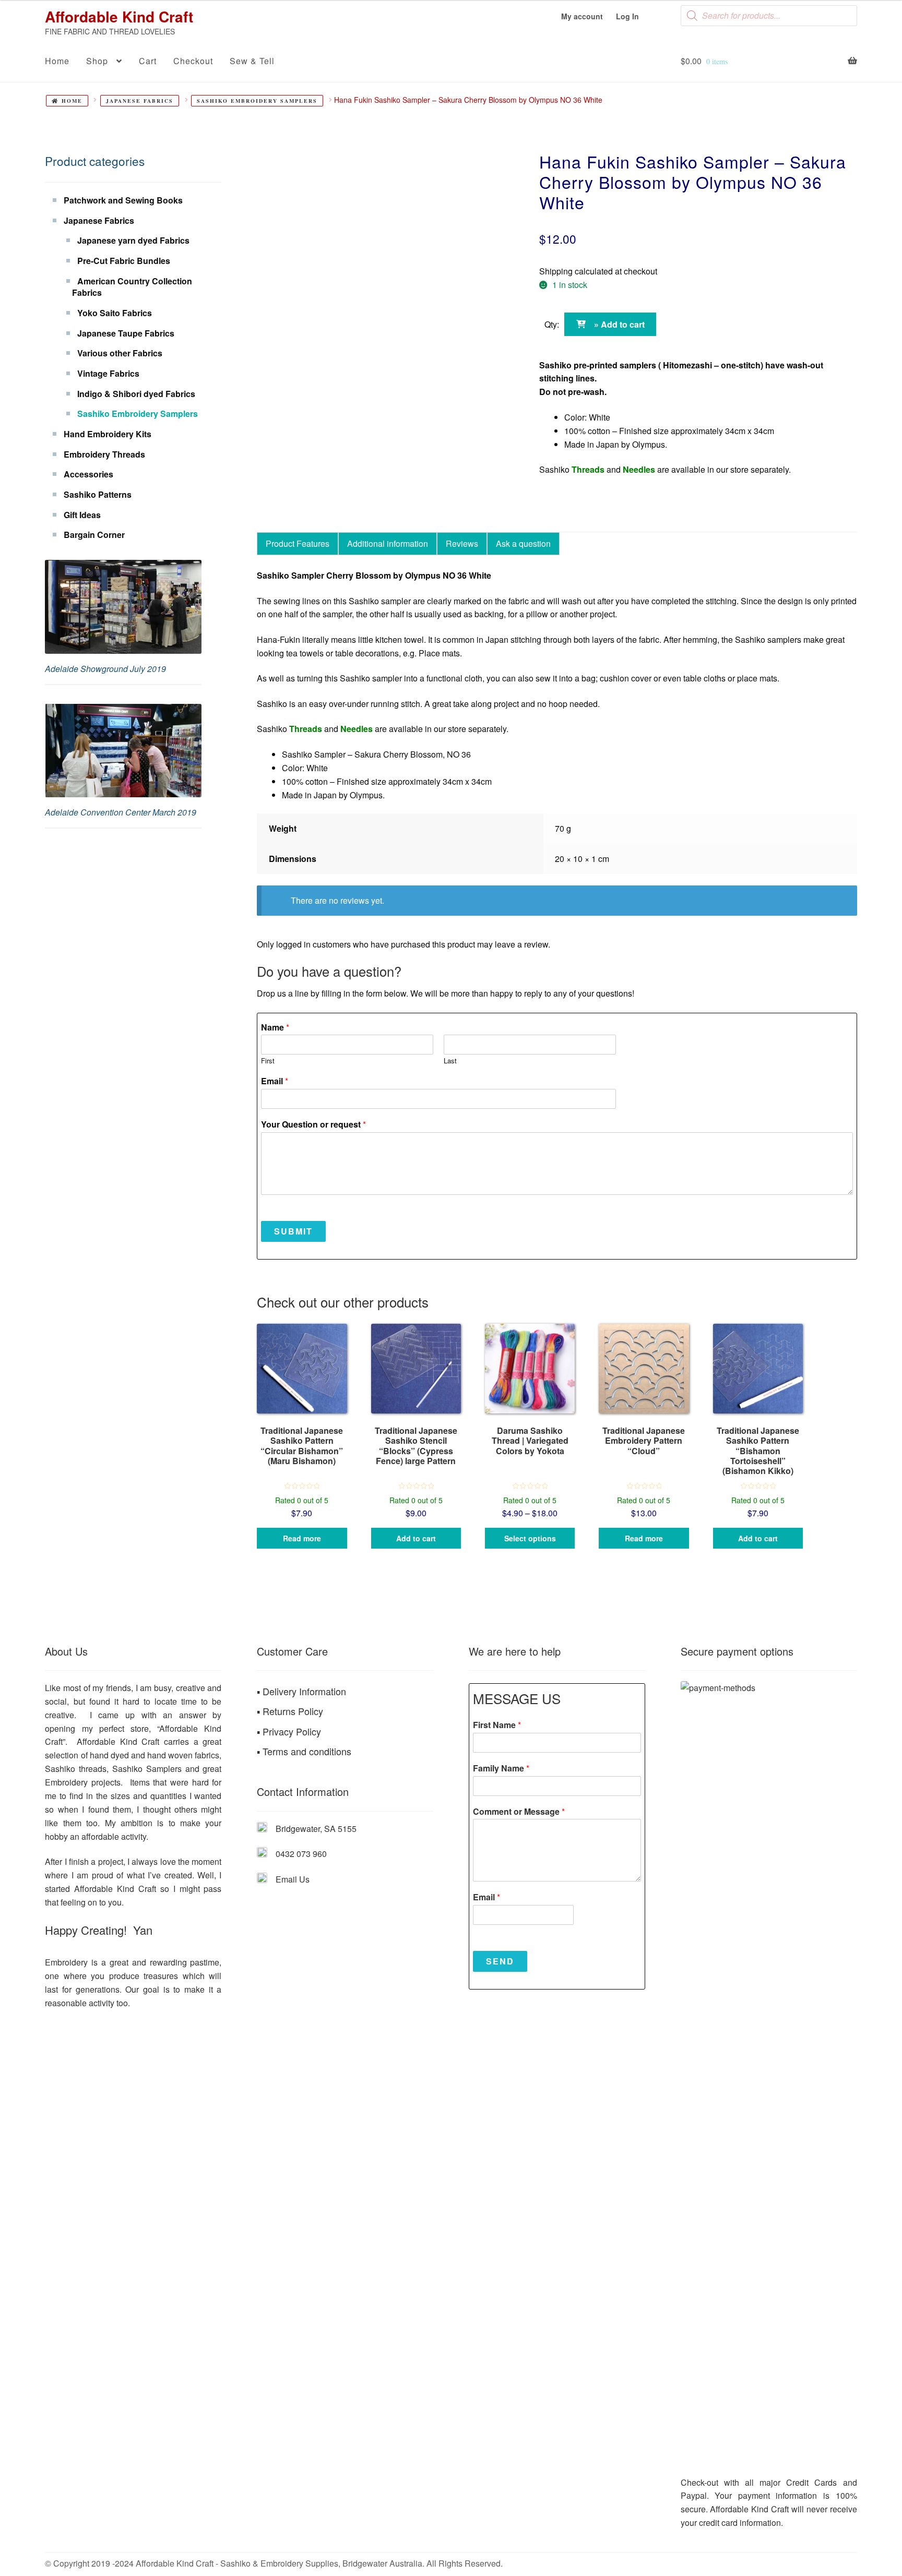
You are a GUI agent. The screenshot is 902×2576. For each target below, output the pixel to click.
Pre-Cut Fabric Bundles (124, 261)
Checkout (193, 61)
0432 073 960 (301, 1854)
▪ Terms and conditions (304, 1751)
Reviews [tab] (462, 543)
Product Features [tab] (298, 543)
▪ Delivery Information (301, 1691)
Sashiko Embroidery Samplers (257, 101)
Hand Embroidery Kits (108, 434)
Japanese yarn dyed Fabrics (133, 240)
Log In (627, 16)
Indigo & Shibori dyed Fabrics (136, 394)
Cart (148, 61)
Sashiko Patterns (98, 494)
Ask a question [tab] (523, 543)
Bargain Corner (94, 535)
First (268, 1061)
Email (275, 1081)
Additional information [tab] (388, 543)
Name (275, 1028)
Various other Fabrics (120, 353)
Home (57, 61)
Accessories (88, 474)
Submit (293, 1231)
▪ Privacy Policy (289, 1731)
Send (500, 1961)
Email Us (293, 1879)
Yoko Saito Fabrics (115, 313)
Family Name (501, 1769)
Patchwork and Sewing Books (123, 200)
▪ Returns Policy (290, 1711)
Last (450, 1061)
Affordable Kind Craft (119, 16)
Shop (97, 61)
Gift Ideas (82, 515)
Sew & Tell (252, 61)
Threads (588, 469)
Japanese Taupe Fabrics (126, 333)
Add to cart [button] (416, 1538)
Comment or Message (519, 1812)
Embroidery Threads (104, 454)
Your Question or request (313, 1125)
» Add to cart (619, 324)
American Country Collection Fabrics (132, 287)
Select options (530, 1538)
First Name (497, 1725)
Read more (302, 1538)
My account (582, 16)
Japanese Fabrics (140, 101)
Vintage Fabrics (108, 373)
